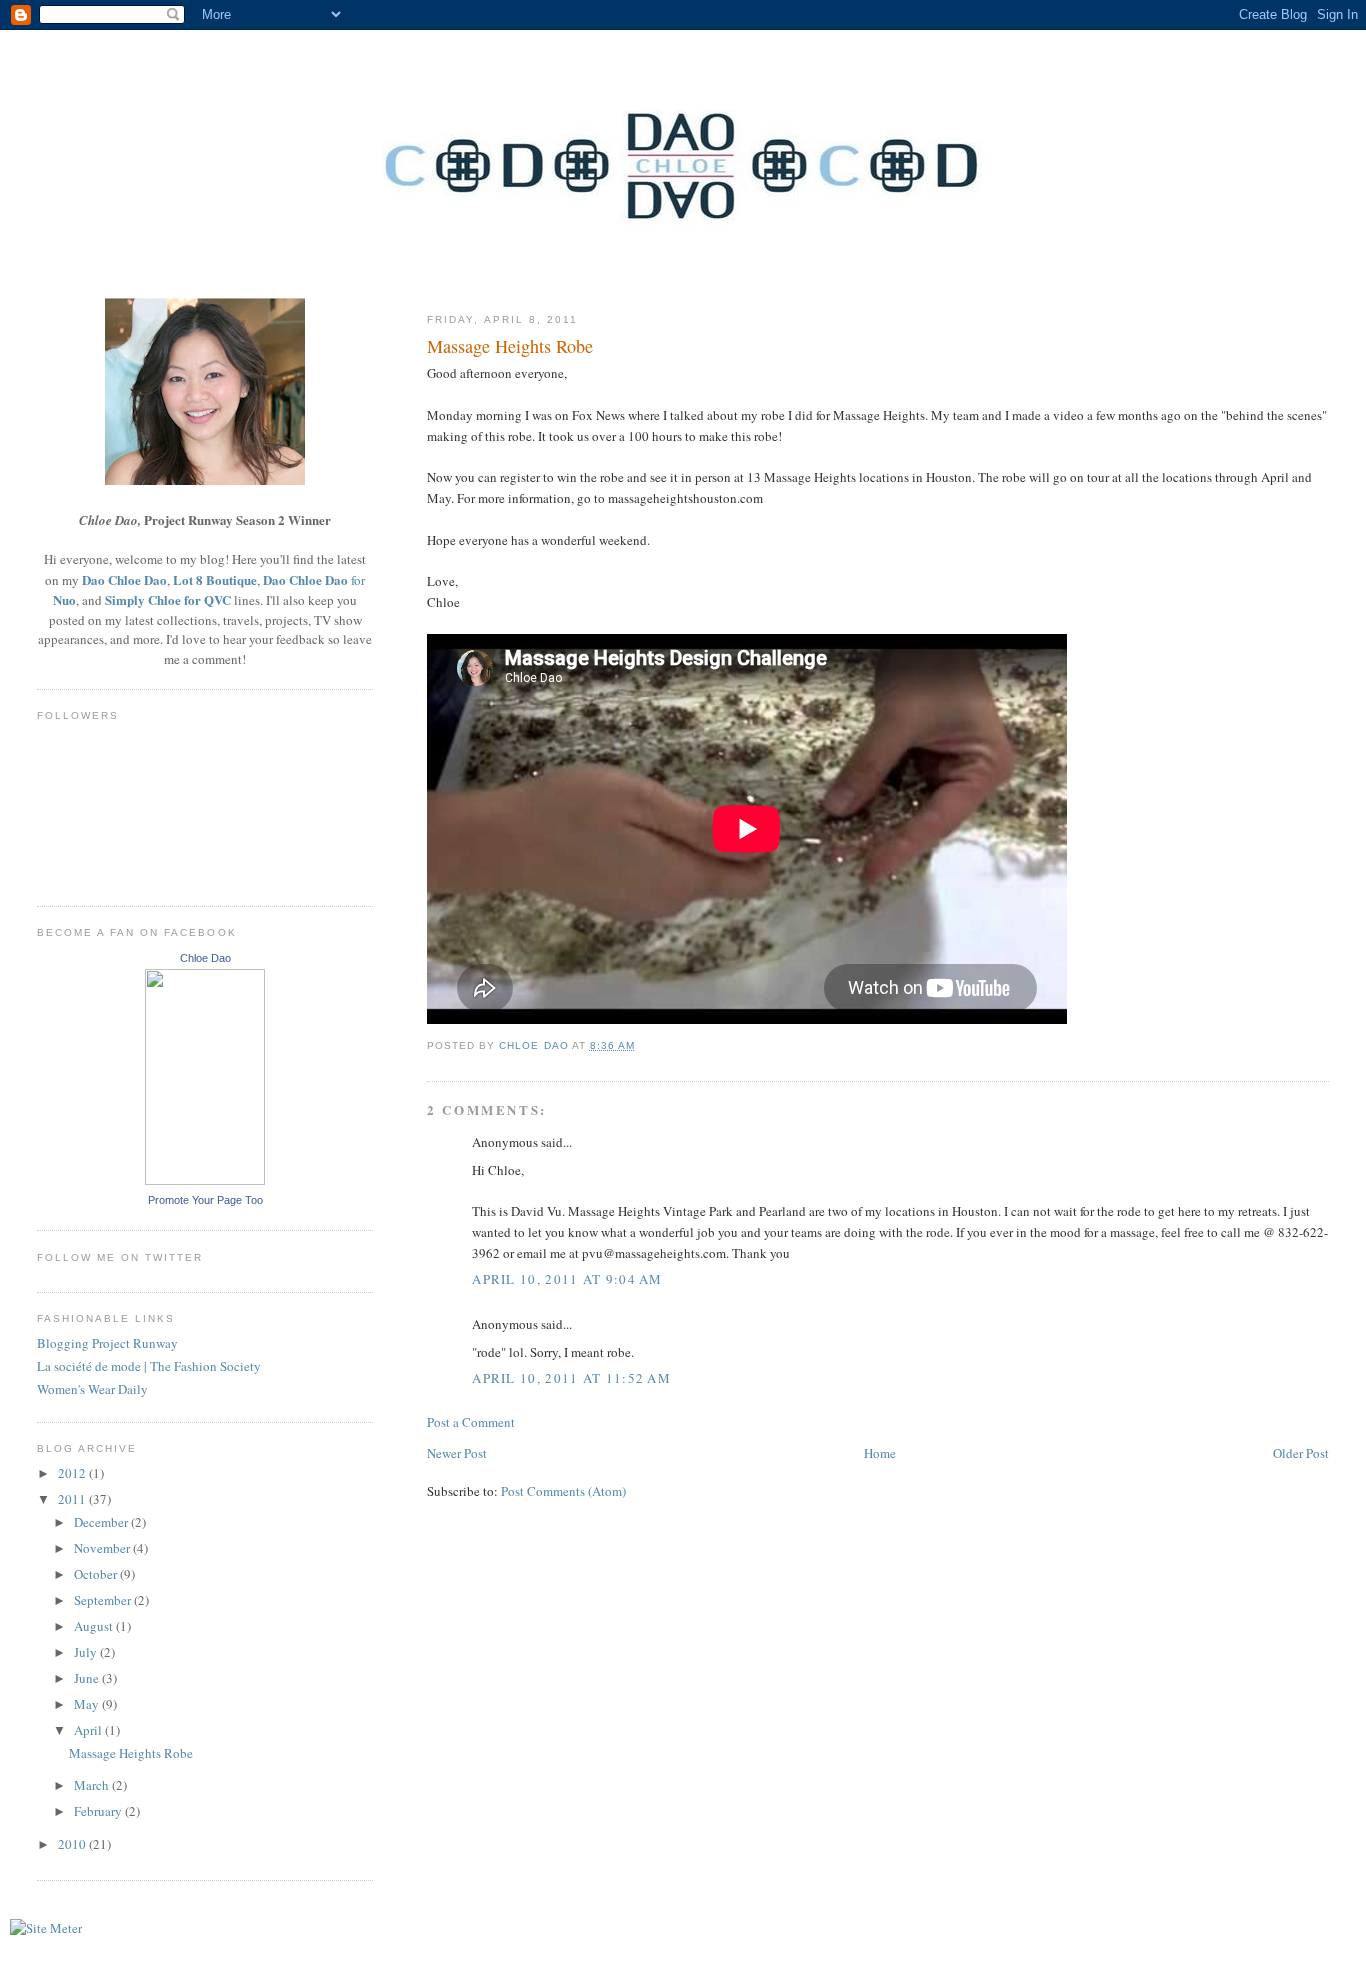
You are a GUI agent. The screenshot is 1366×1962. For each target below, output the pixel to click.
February (99, 1811)
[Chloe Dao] (205, 1180)
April (89, 1730)
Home (880, 1453)
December (102, 1522)
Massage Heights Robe (131, 1753)
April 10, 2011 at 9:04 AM (567, 1279)
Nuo (64, 599)
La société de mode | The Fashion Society (149, 1366)
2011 (73, 1499)
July (87, 1652)
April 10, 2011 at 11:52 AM (571, 1378)
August (95, 1626)
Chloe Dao (205, 958)
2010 (73, 1844)
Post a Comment (471, 1422)
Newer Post (457, 1453)
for (356, 580)
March (93, 1785)
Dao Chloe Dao (124, 579)
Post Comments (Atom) (563, 1491)
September (104, 1600)
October (97, 1574)
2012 (73, 1473)
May (88, 1704)
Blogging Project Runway (107, 1343)
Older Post (1301, 1453)
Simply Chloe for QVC (168, 599)
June (88, 1678)
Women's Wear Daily (92, 1389)
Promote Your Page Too (205, 1200)
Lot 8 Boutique (215, 579)
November (103, 1548)
